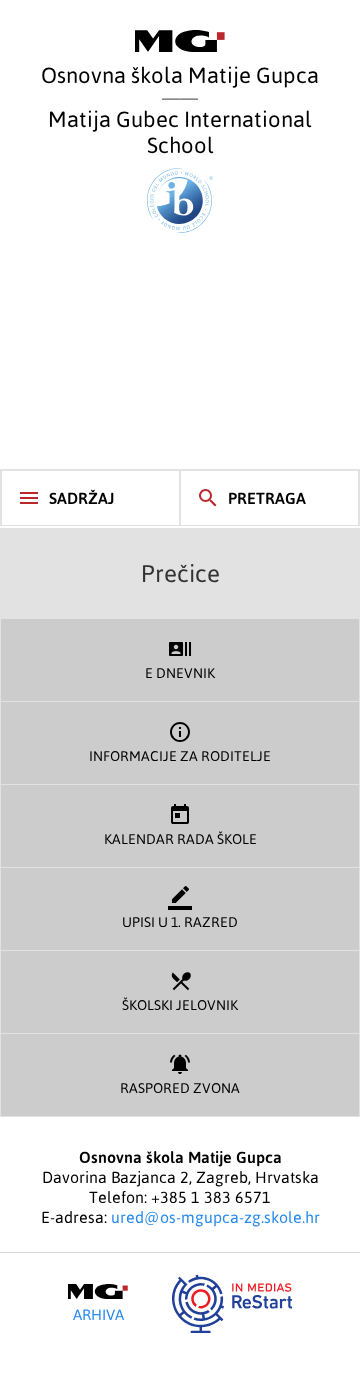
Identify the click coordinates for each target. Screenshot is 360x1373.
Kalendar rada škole (180, 825)
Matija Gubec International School (180, 131)
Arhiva (98, 1313)
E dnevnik (180, 659)
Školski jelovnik (180, 991)
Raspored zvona (180, 1074)
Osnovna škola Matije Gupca (180, 74)
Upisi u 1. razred (180, 908)
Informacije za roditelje (180, 742)
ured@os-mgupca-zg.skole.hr (215, 1217)
